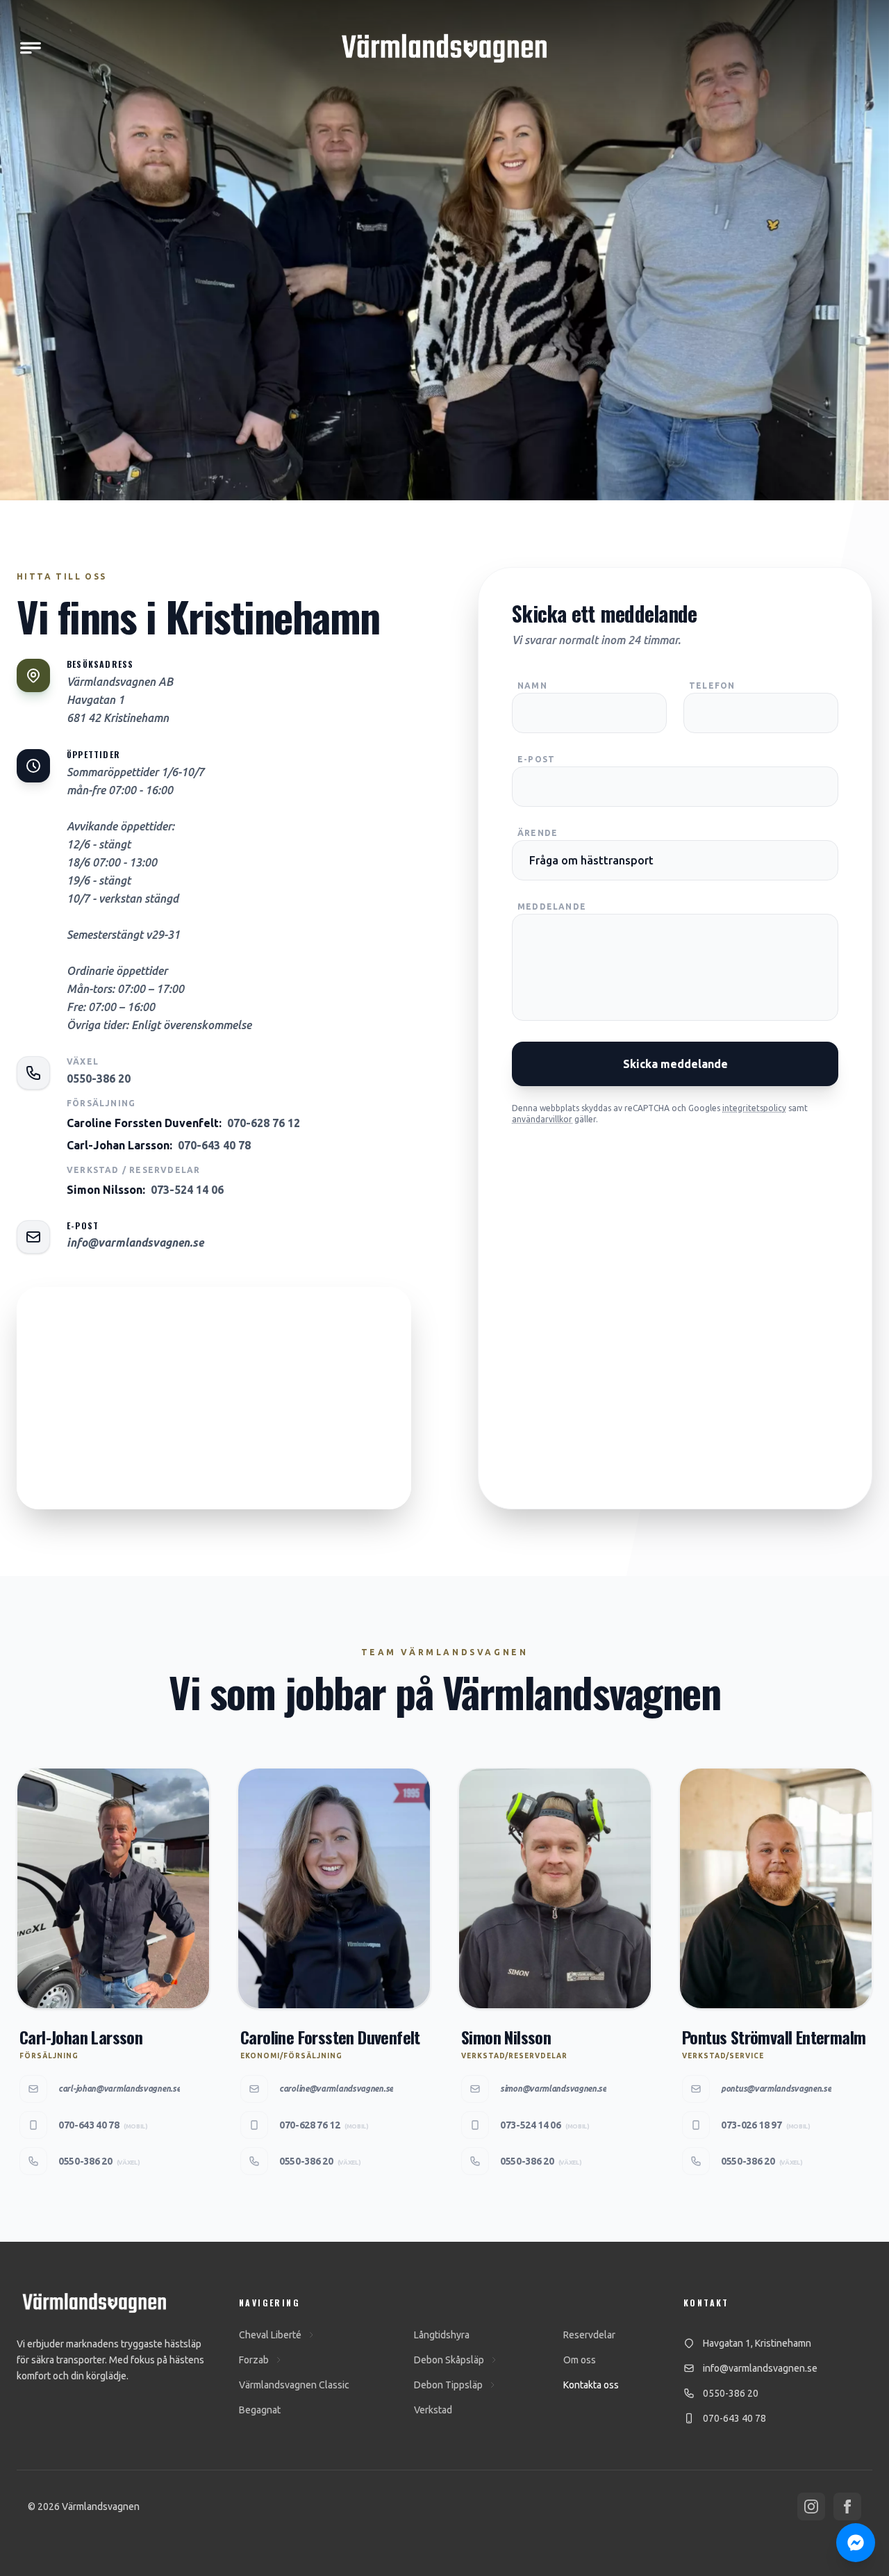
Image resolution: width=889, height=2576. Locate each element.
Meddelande (552, 906)
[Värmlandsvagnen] (444, 48)
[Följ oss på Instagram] (811, 2507)
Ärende (538, 833)
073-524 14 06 (187, 1190)
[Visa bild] (444, 471)
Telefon (712, 686)
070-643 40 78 (214, 1145)
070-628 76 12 (264, 1123)
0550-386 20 (99, 1078)
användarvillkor (542, 1119)
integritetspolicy (754, 1108)
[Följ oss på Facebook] (847, 2507)
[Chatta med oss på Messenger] (856, 2543)
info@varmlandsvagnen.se (135, 1242)
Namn (532, 686)
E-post (536, 759)
